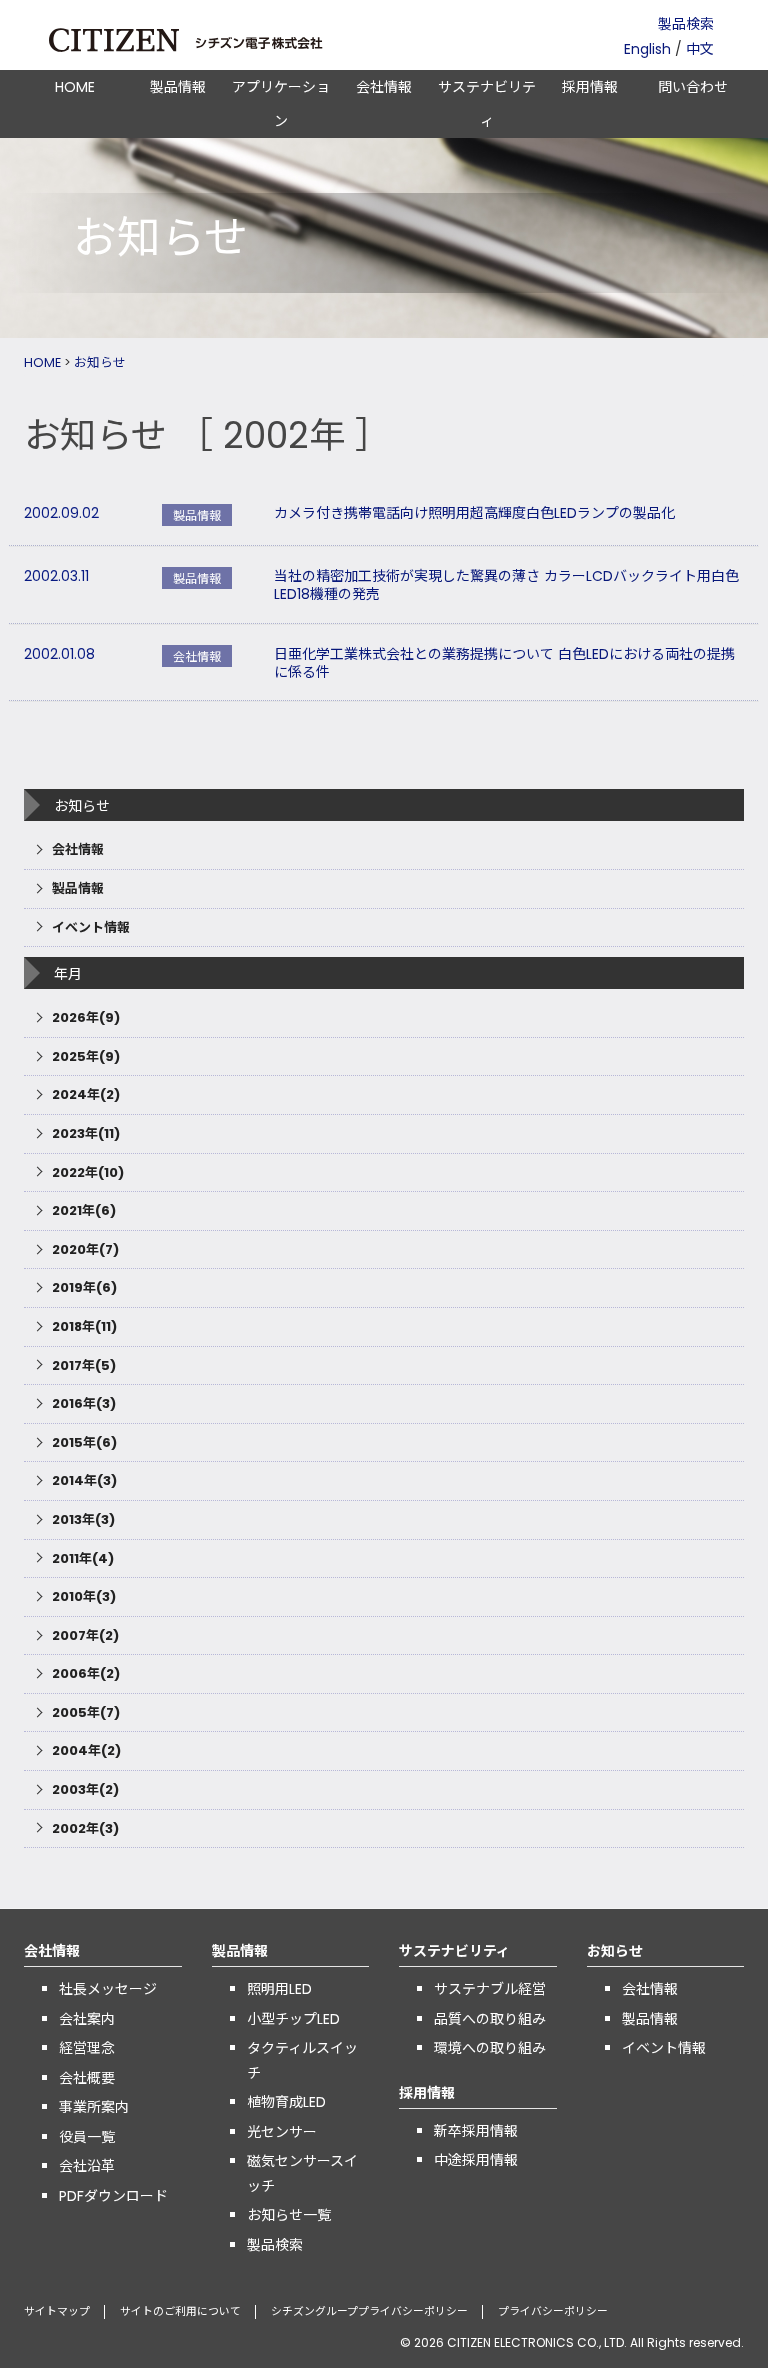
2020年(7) (85, 1249)
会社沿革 (87, 2166)
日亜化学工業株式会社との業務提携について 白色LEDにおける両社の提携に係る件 (504, 663)
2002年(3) (85, 1828)
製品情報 (178, 87)
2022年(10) (88, 1172)
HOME (75, 87)
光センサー (282, 2132)
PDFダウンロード (113, 2196)
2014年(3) (84, 1480)
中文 (700, 49)
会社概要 (87, 2078)
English (647, 49)
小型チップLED (293, 2019)
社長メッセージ (108, 1989)
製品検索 (686, 24)
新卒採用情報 (476, 2131)
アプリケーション (281, 104)
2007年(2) (85, 1635)
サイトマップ (57, 2311)
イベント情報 (91, 927)
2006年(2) (86, 1673)
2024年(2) (86, 1094)
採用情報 (590, 87)
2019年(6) (84, 1287)
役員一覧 (87, 2137)
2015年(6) (84, 1442)
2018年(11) (84, 1326)
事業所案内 (94, 2107)
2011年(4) (83, 1558)
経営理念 (87, 2048)
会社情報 (384, 87)
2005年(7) (86, 1712)
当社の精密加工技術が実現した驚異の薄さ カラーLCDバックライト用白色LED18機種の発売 (506, 585)
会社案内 (87, 2019)
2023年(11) (86, 1133)
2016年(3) (84, 1403)
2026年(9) (86, 1017)
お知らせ (100, 362)
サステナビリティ (487, 104)
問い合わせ (693, 87)
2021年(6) (84, 1210)
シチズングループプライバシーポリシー (369, 2311)
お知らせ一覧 (289, 2215)
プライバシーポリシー (553, 2311)
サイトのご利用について (180, 2311)
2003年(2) (85, 1789)
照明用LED (279, 1989)
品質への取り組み (490, 2019)
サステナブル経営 (490, 1989)
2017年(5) (84, 1365)
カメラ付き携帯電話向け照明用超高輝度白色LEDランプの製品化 (474, 513)
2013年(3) (83, 1519)
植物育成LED (286, 2102)
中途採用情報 (476, 2160)
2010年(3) (84, 1596)
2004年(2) (86, 1750)
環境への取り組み (490, 2048)
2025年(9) (86, 1056)
